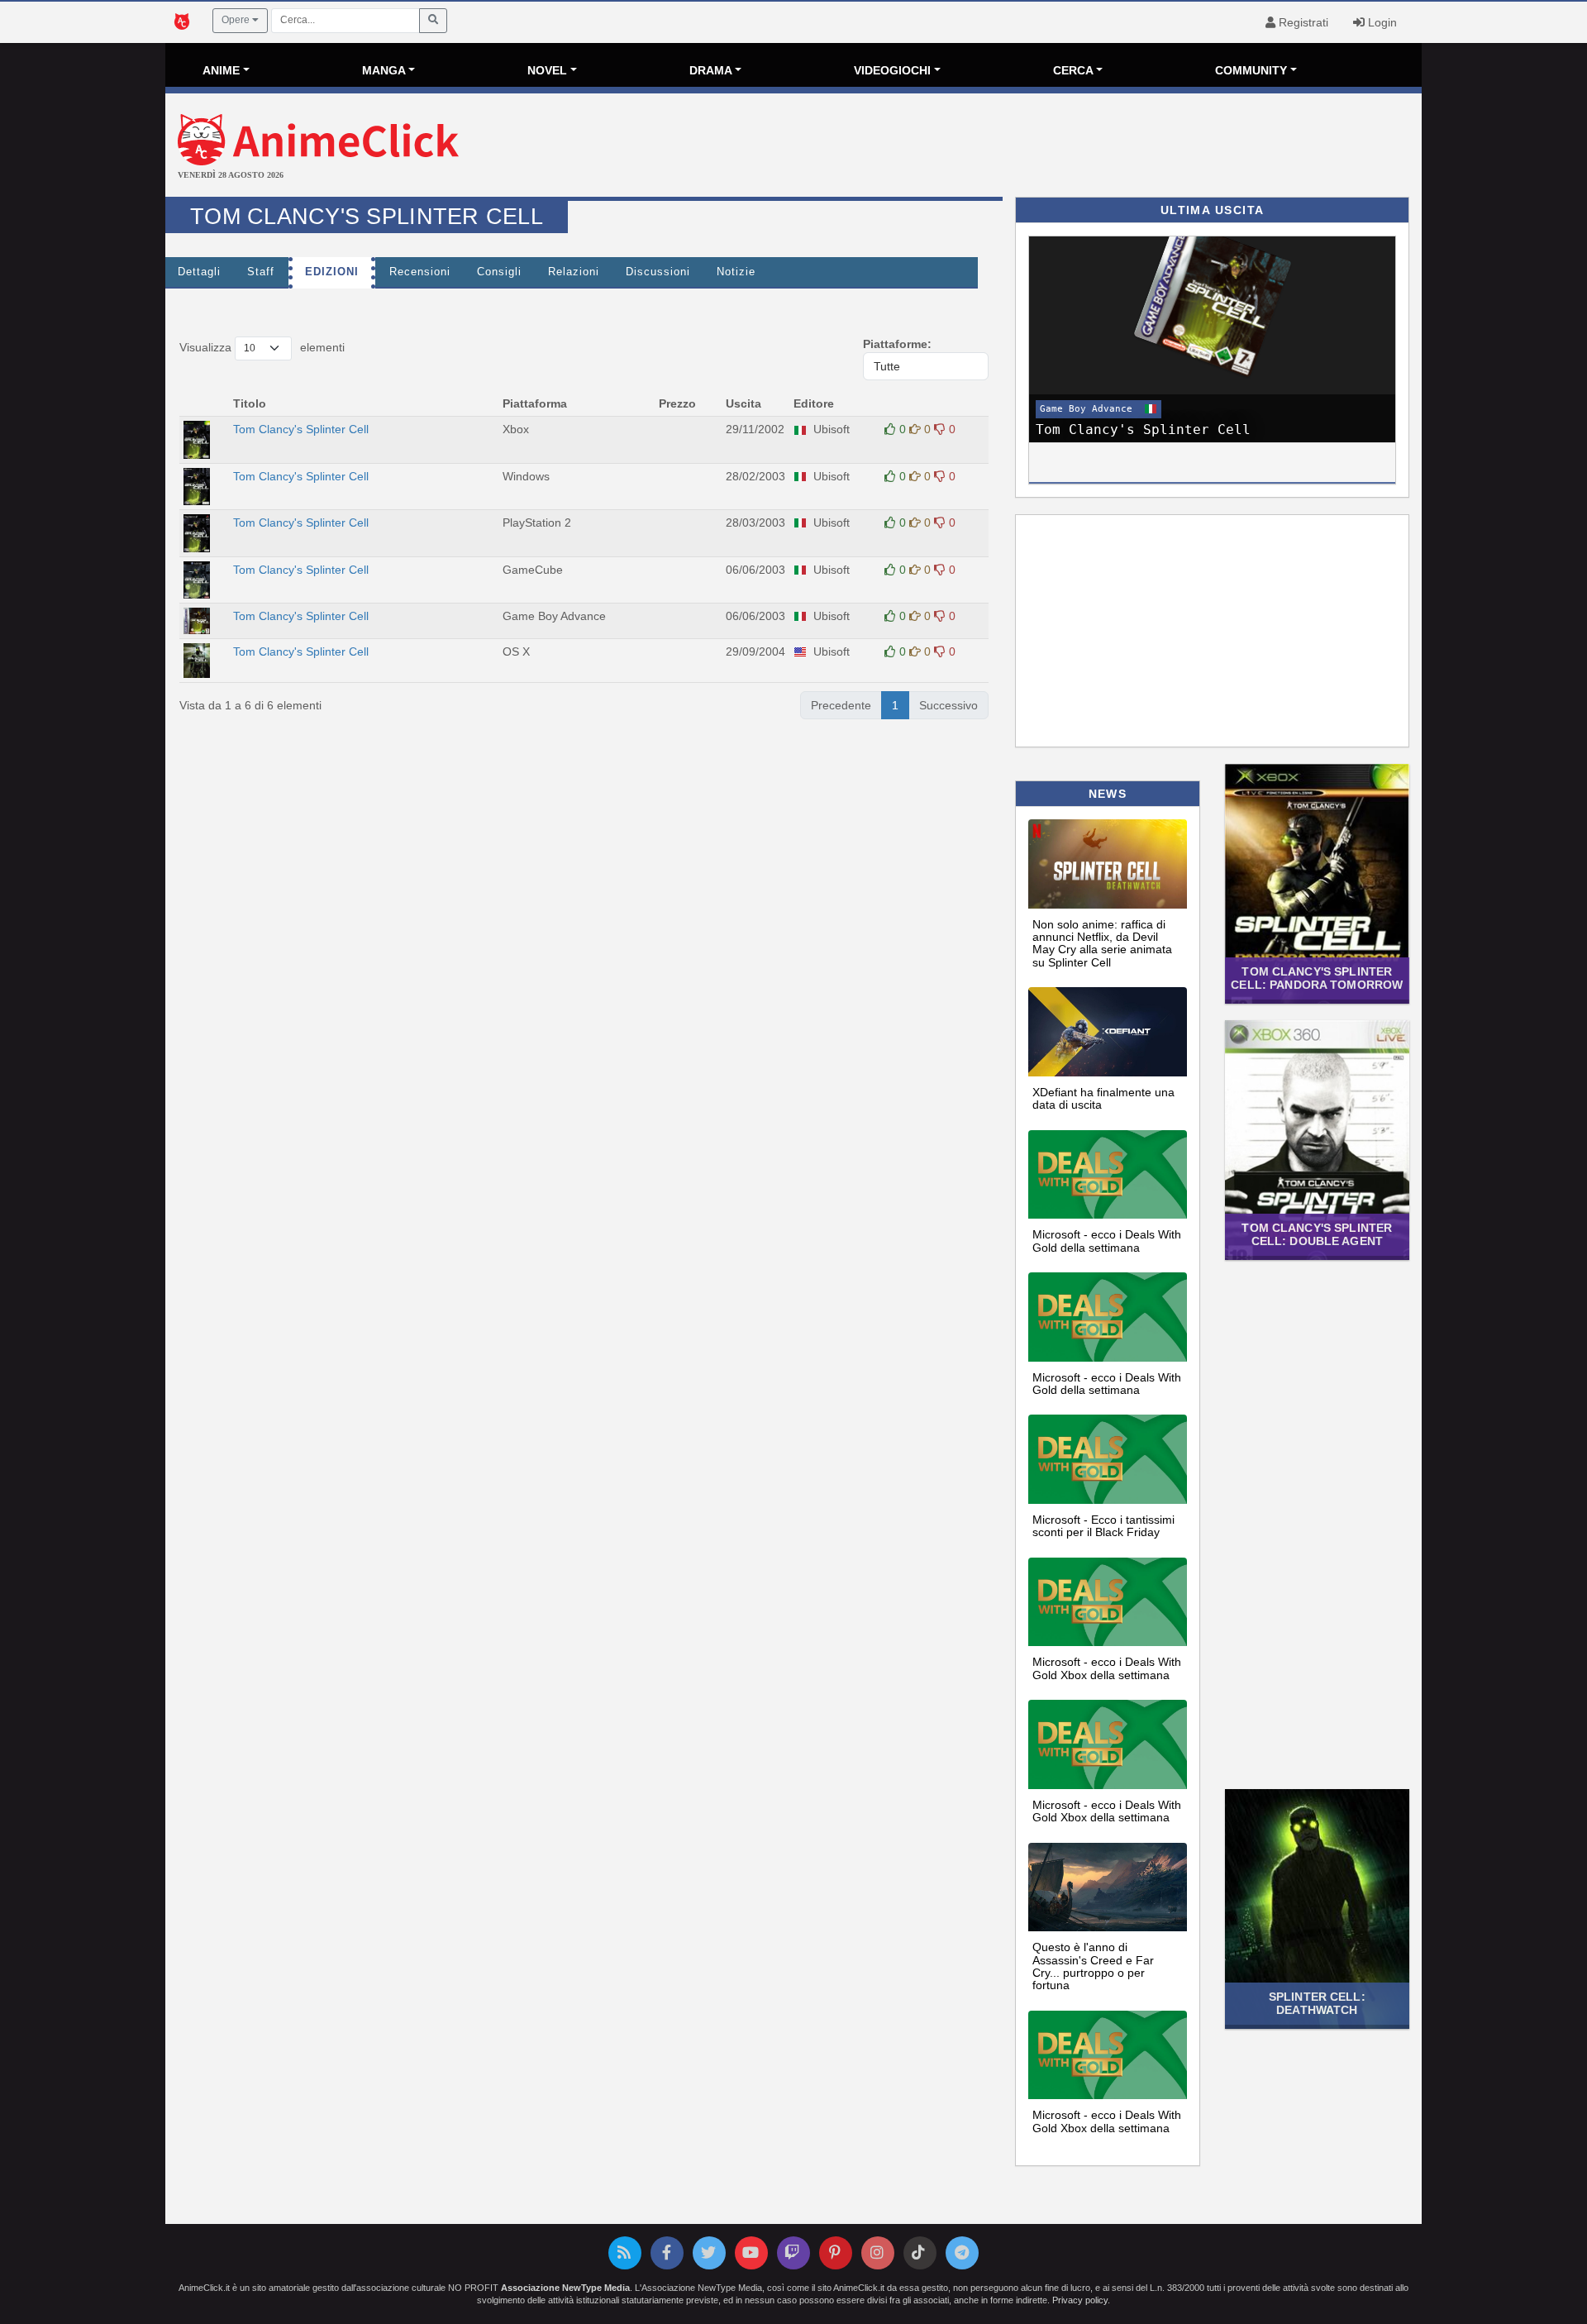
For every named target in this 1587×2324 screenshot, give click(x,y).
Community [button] (1251, 70)
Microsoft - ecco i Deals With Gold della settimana (1107, 1241)
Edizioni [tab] (332, 272)
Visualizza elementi (262, 347)
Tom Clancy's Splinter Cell (303, 429)
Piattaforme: (897, 344)
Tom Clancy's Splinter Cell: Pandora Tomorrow (1317, 978)
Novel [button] (547, 70)
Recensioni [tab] (420, 272)
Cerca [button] (1073, 70)
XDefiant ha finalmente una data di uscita (1103, 1098)
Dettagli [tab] (199, 272)
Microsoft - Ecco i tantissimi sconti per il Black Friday (1103, 1526)
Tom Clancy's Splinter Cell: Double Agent (1317, 1234)
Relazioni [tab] (574, 272)
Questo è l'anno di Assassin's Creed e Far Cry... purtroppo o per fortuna (1093, 1966)
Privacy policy (1080, 2300)
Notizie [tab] (736, 272)
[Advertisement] (1003, 147)
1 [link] (895, 705)
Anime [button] (221, 70)
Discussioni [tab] (658, 272)
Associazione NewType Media (565, 2288)
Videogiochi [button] (892, 70)
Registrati (1302, 22)
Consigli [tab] (499, 272)
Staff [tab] (261, 272)
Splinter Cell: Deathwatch (1317, 2003)
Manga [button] (384, 70)
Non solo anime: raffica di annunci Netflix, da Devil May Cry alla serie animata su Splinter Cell (1102, 943)
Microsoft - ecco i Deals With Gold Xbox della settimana (1107, 1668)
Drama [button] (711, 70)
